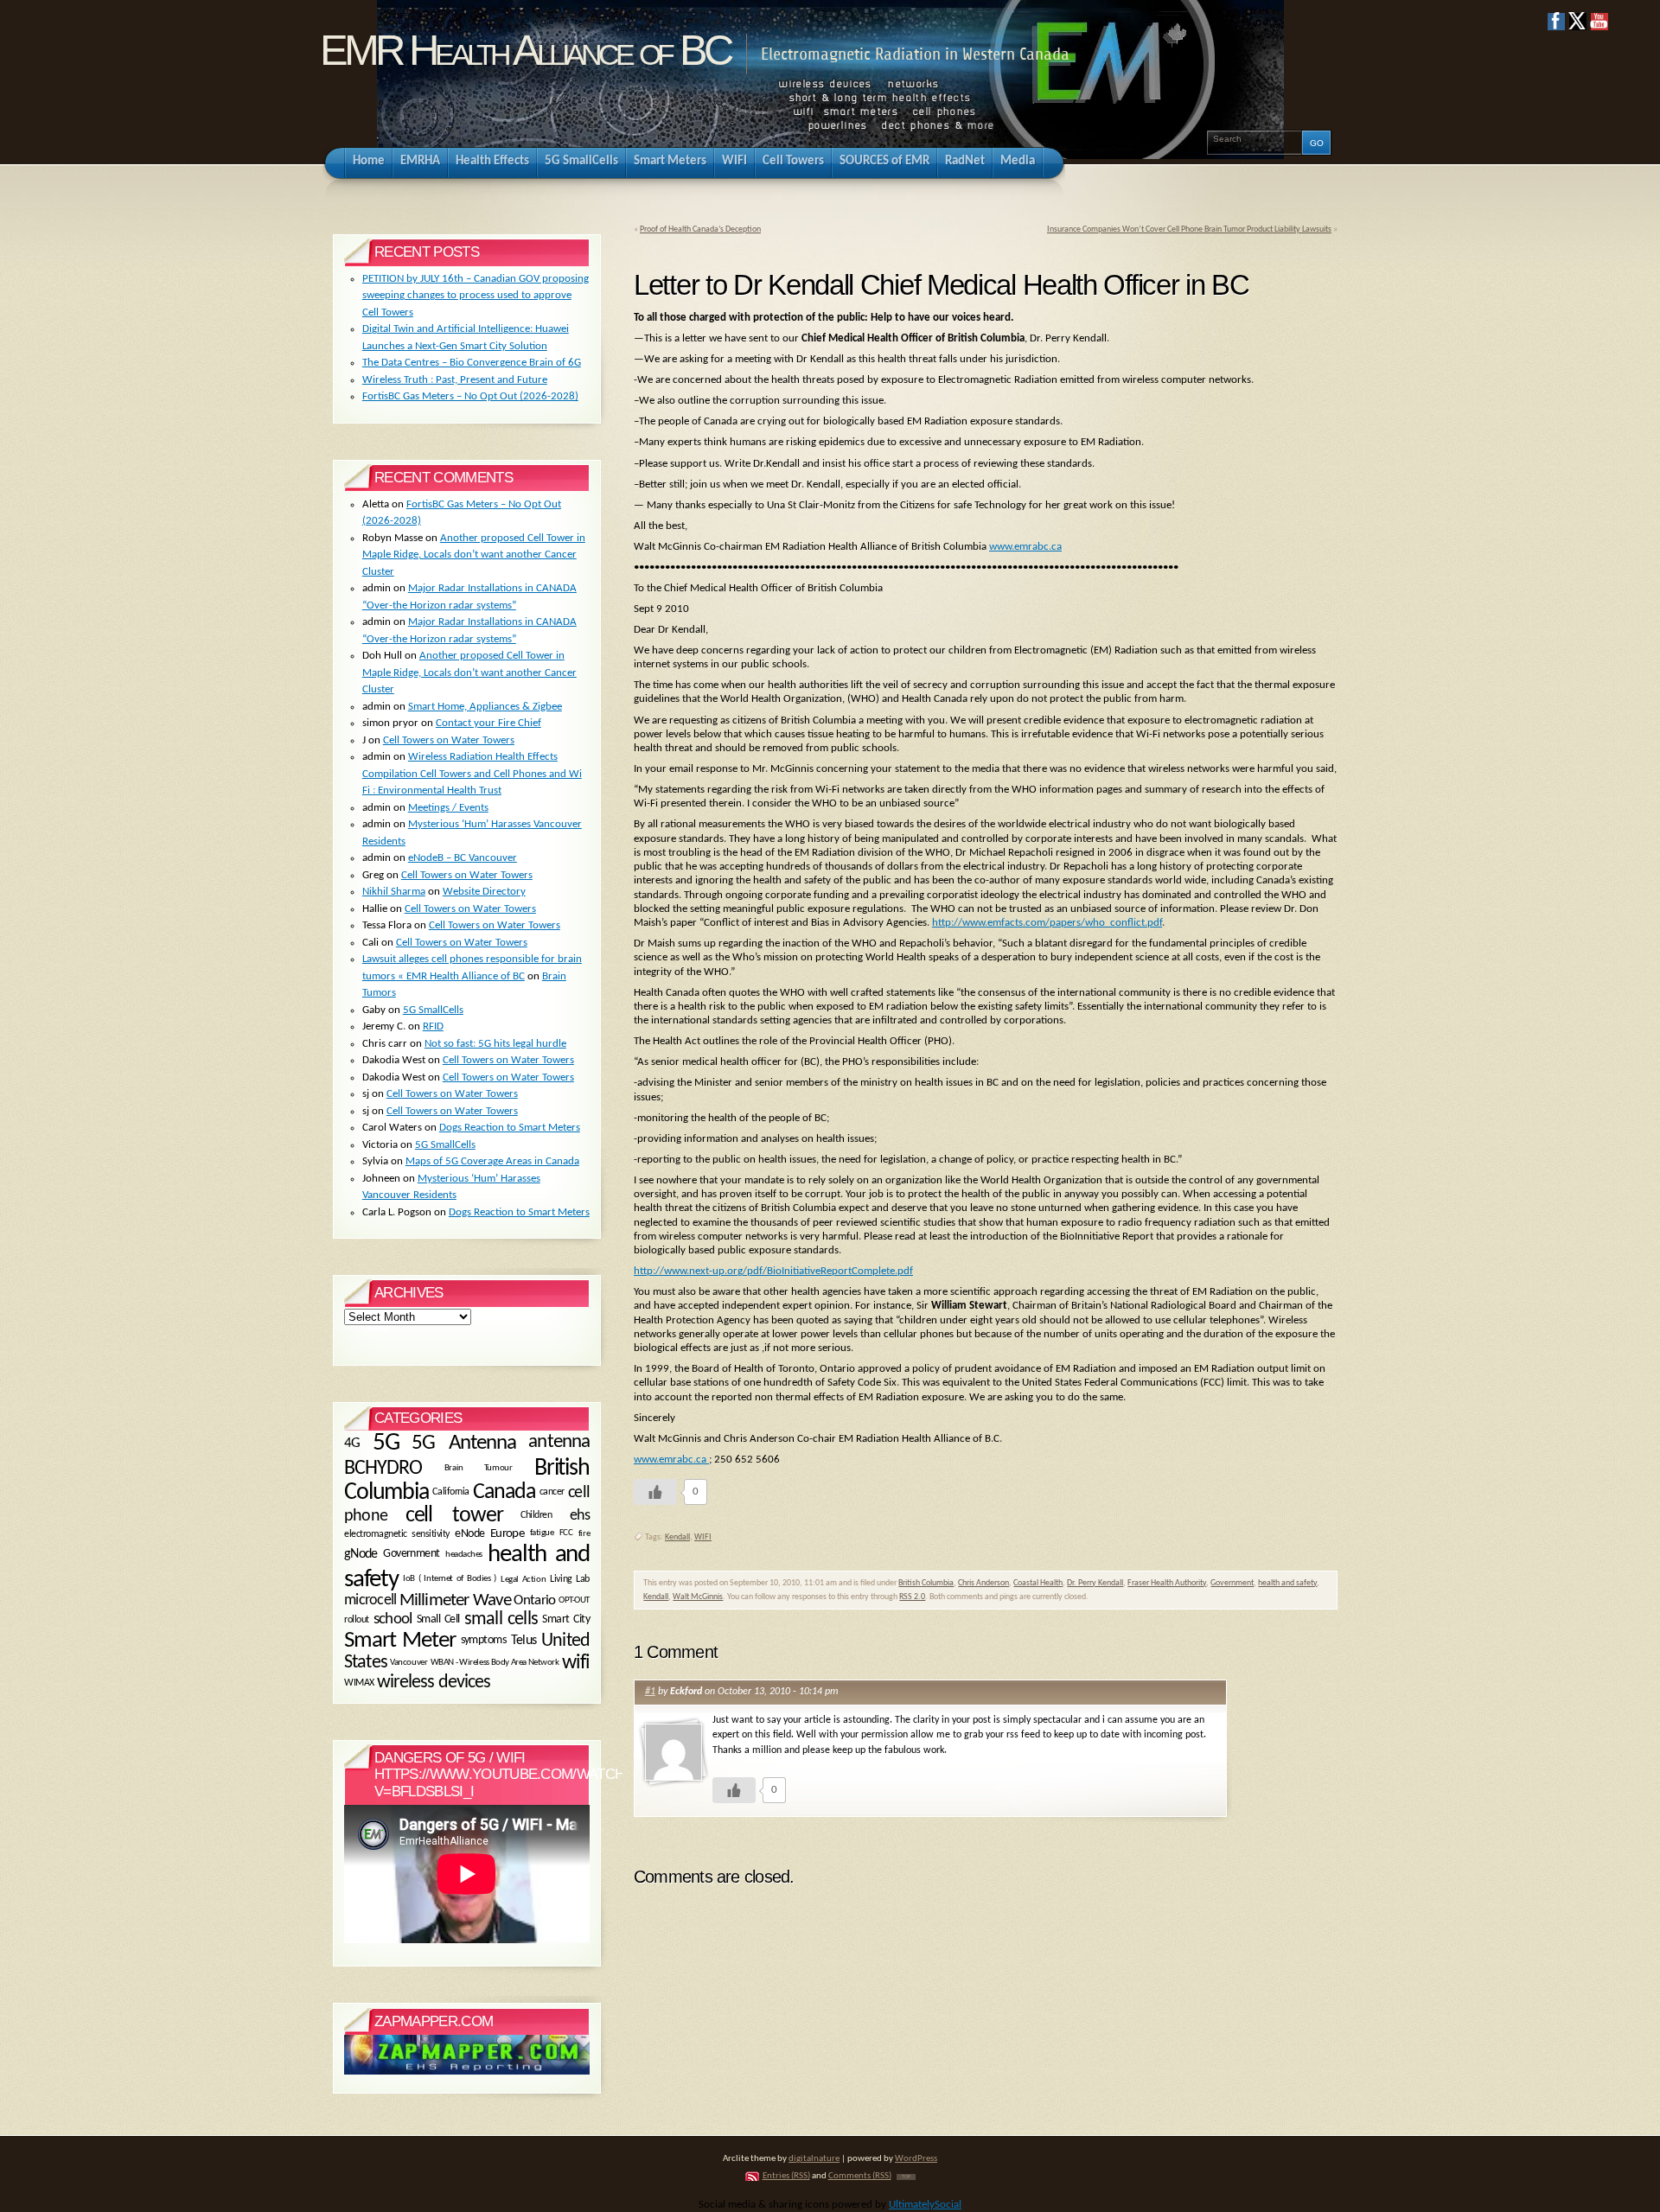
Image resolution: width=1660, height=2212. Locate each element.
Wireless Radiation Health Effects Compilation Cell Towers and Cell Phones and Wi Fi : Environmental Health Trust (472, 774)
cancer (552, 1492)
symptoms (483, 1640)
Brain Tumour (478, 1468)
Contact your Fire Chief (488, 723)
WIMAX (359, 1683)
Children (536, 1515)
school (393, 1620)
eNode (469, 1534)
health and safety (1287, 1583)
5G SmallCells (433, 1010)
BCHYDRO (383, 1469)
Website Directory (484, 892)
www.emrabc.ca (1025, 547)
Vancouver (409, 1662)
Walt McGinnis (698, 1597)
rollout (357, 1620)
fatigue (542, 1534)
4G (352, 1443)
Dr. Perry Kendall (1095, 1583)
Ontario (534, 1602)
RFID (433, 1026)
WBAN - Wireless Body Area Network (495, 1662)
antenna (559, 1443)
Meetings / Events (448, 808)
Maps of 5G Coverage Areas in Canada (492, 1161)
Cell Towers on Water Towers (449, 740)
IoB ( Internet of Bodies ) (450, 1579)
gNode (361, 1553)
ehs (580, 1516)
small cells (501, 1619)
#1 (650, 1692)
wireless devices (434, 1683)
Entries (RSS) (786, 2176)
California (450, 1492)
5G (386, 1443)
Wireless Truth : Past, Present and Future (455, 380)
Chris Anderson (983, 1583)
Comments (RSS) (860, 2176)
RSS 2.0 (912, 1597)
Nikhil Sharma (394, 892)
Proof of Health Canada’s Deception (700, 229)
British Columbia (926, 1583)
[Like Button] (655, 1492)
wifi (576, 1663)
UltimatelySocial (925, 2205)
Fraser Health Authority (1167, 1583)
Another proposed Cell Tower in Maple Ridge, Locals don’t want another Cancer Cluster (474, 555)
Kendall (677, 1537)
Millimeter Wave (455, 1600)
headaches (464, 1554)
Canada (504, 1492)
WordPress (916, 2159)
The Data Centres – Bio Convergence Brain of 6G (472, 363)
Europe (507, 1534)
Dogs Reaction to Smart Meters (510, 1128)
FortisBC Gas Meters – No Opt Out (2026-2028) (470, 396)
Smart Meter (400, 1641)
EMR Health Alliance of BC (525, 50)
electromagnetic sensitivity (397, 1534)
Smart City (566, 1619)
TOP (906, 2177)
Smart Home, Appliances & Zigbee (485, 707)
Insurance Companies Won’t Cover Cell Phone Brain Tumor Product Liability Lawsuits (1189, 229)
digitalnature (814, 2159)
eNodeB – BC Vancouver (463, 858)
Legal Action (523, 1579)
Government (1232, 1583)
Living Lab (570, 1579)
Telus (524, 1641)
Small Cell (438, 1619)
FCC (566, 1534)
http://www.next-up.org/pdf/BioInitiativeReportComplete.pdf (773, 1271)
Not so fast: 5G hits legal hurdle (495, 1044)
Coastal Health (1038, 1583)
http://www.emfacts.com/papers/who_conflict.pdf (1047, 923)
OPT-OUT (574, 1600)
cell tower (454, 1516)
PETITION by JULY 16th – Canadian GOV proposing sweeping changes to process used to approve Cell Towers (476, 296)
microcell (370, 1601)
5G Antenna (464, 1443)
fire (584, 1534)
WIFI (703, 1537)
